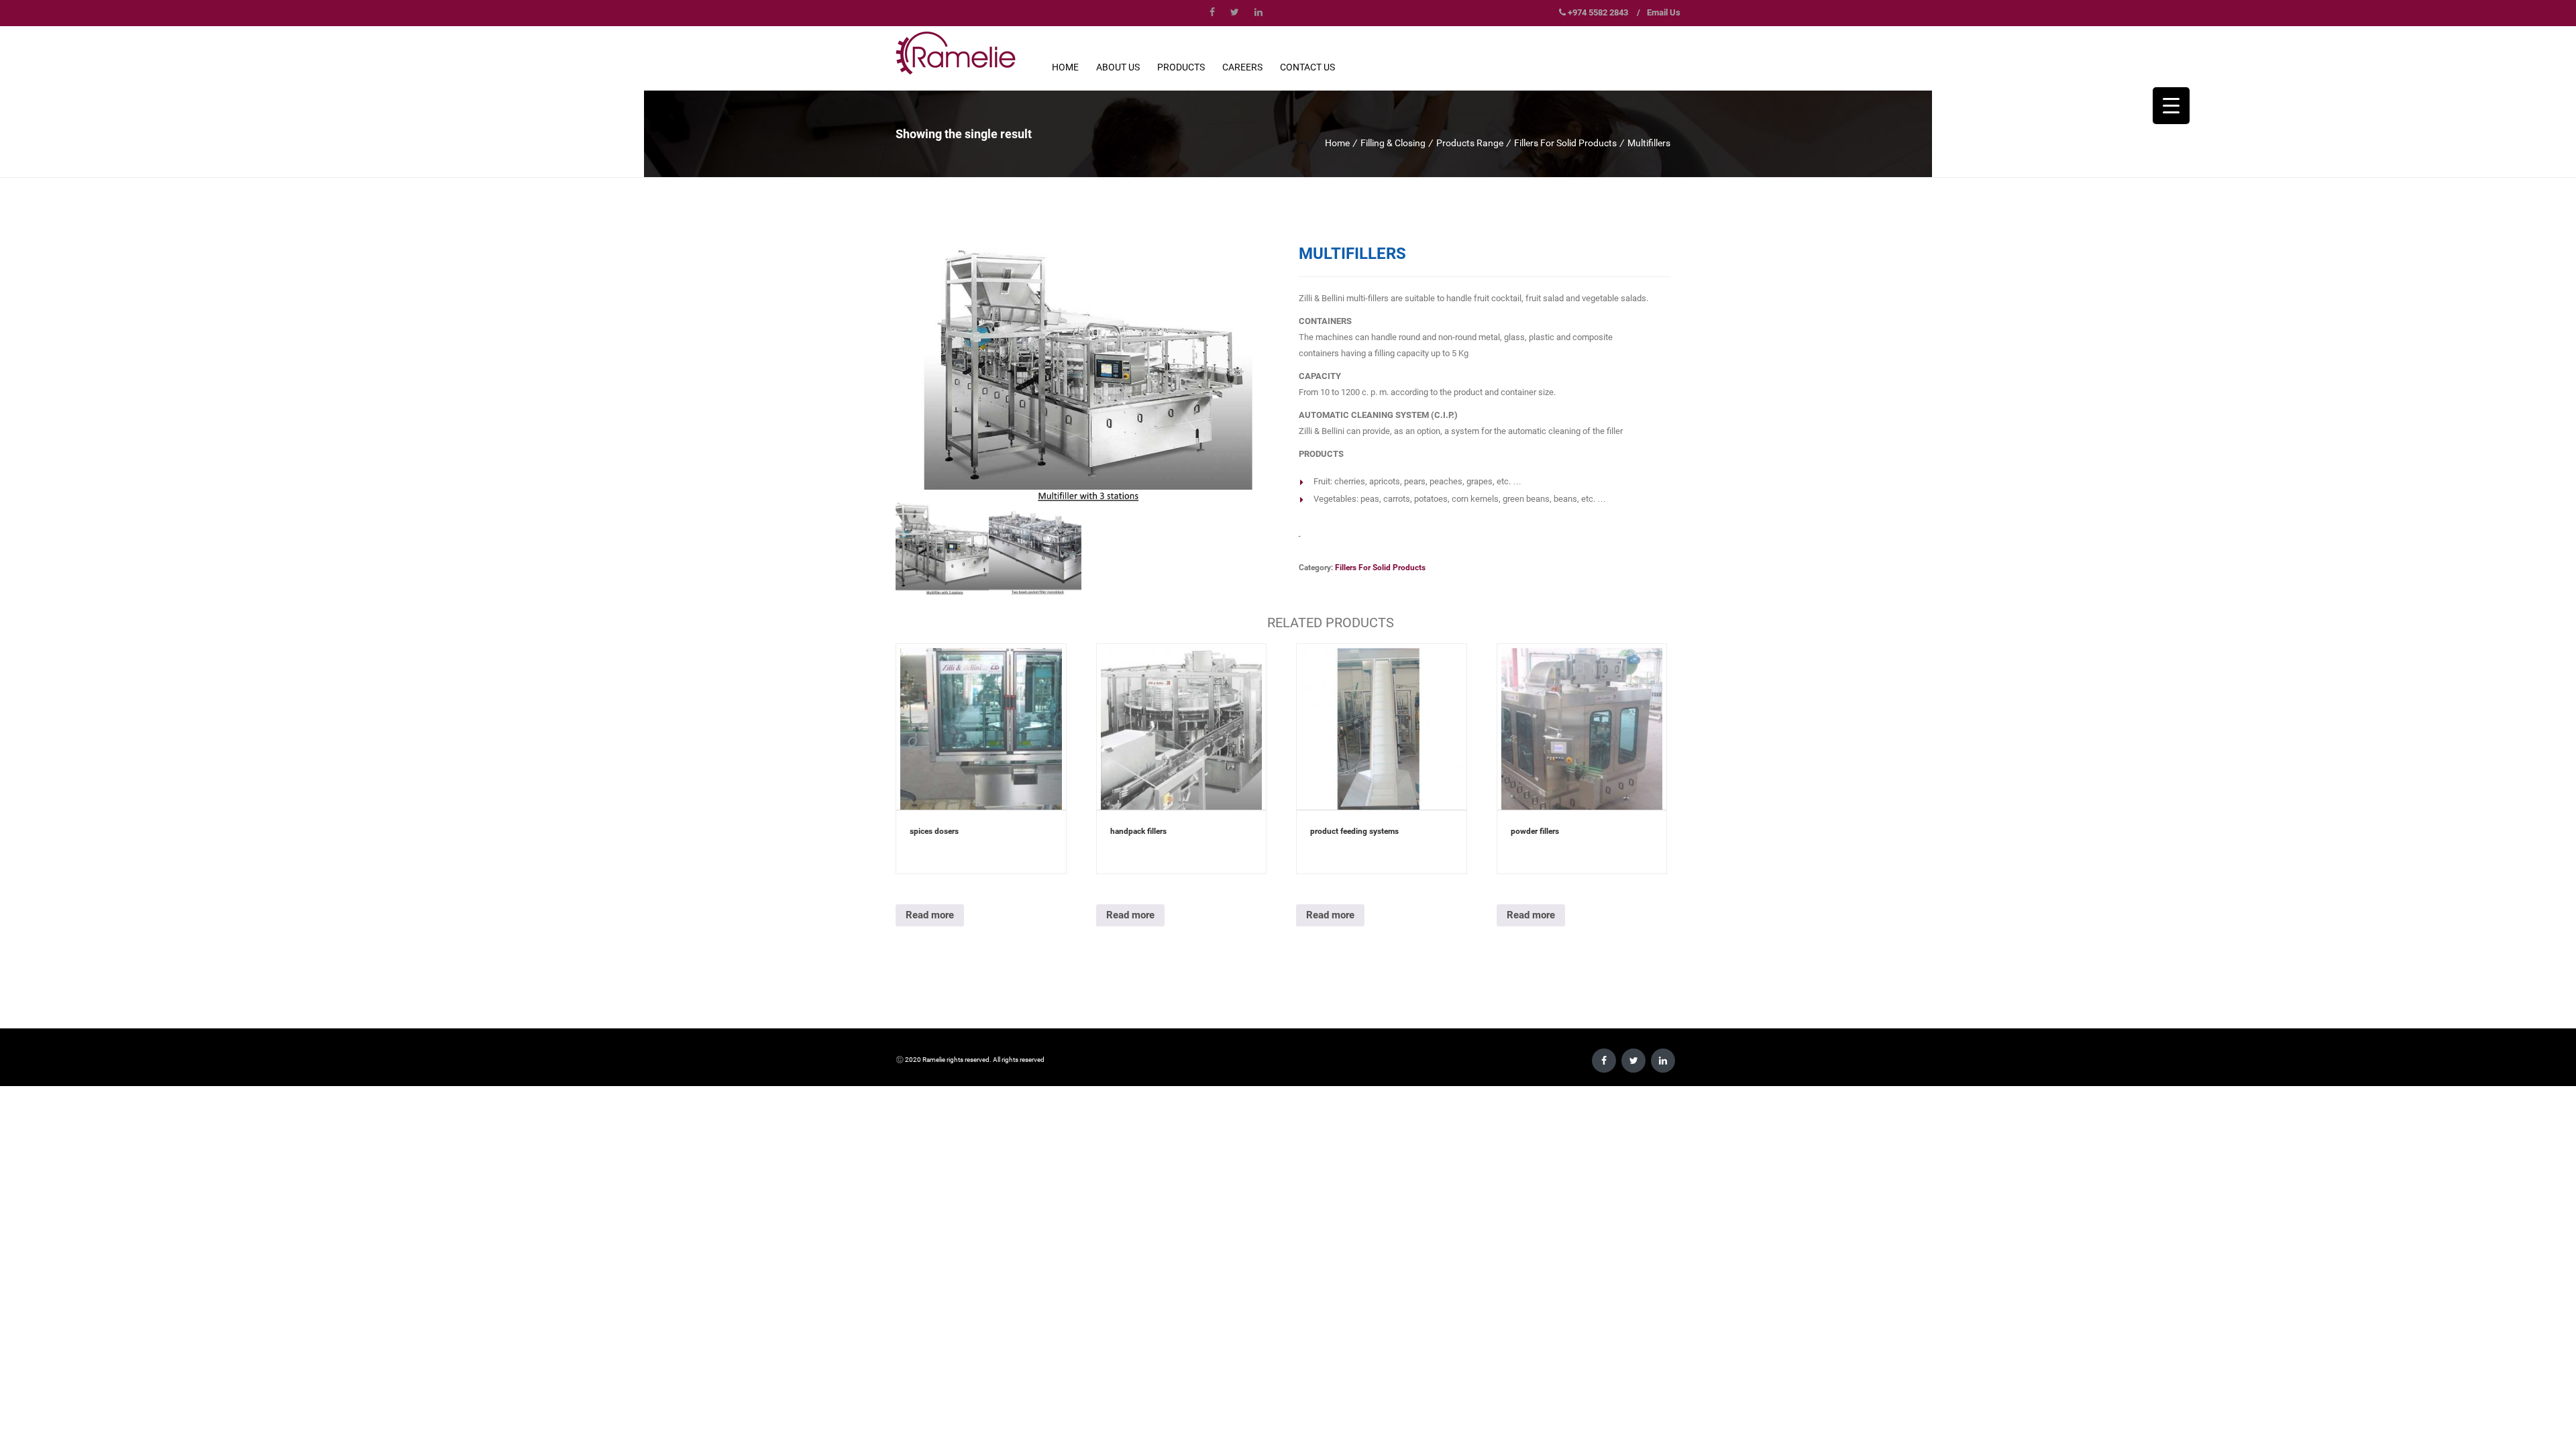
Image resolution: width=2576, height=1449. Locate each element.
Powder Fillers (1535, 831)
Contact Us (1307, 67)
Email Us (1664, 12)
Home (1065, 67)
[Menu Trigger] (2171, 106)
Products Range (1470, 143)
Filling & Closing (1393, 143)
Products (1181, 67)
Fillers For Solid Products (1565, 143)
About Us (1118, 67)
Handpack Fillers (1138, 831)
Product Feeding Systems (1354, 831)
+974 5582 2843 (1598, 12)
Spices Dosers (934, 831)
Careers (1242, 67)
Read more (930, 915)
